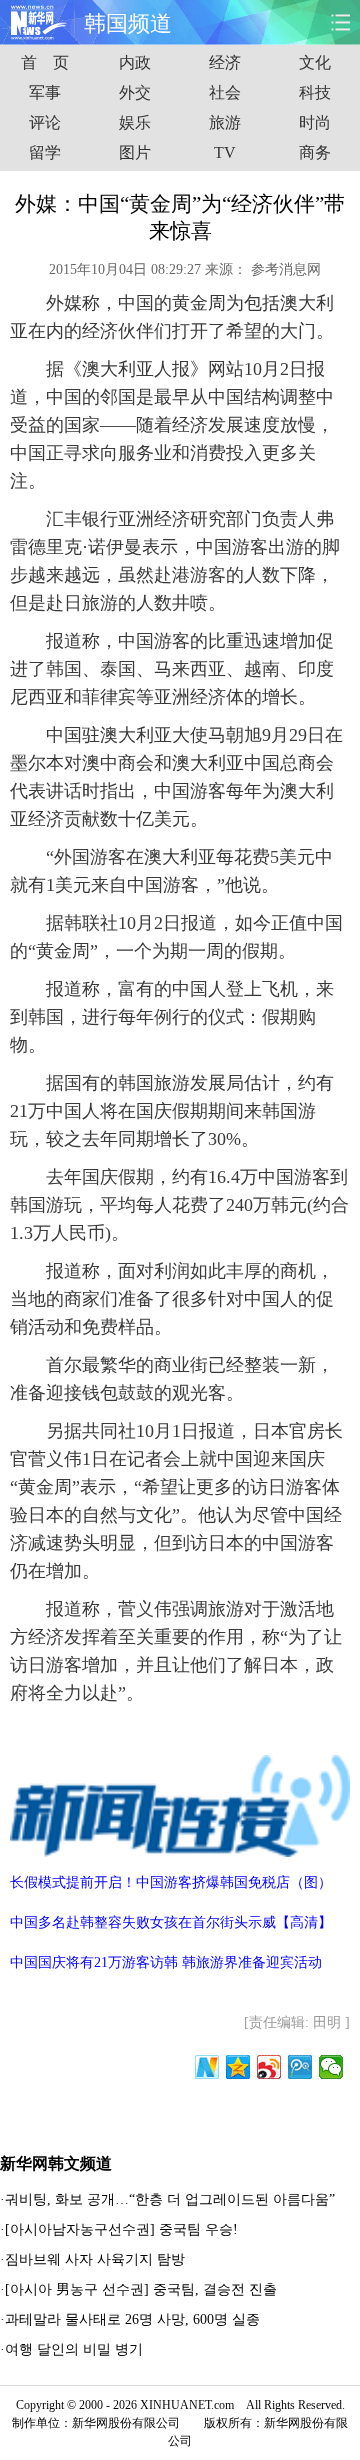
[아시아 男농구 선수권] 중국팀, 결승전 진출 (141, 2289)
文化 (315, 62)
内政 (135, 62)
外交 (135, 92)
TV (225, 152)
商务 (315, 152)
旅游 (225, 122)
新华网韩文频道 (56, 2163)
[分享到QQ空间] (238, 2067)
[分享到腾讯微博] (300, 2067)
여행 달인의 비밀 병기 (74, 2349)
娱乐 (135, 122)
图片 (135, 152)
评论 (45, 122)
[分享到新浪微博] (269, 2067)
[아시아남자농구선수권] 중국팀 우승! (121, 2229)
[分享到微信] (331, 2067)
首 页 (45, 62)
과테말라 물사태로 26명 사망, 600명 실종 (132, 2319)
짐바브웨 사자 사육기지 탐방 (95, 2259)
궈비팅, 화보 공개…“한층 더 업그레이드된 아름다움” (170, 2199)
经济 (225, 62)
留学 (45, 152)
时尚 (315, 122)
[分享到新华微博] (207, 2067)
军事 (45, 92)
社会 (225, 92)
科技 (315, 92)
